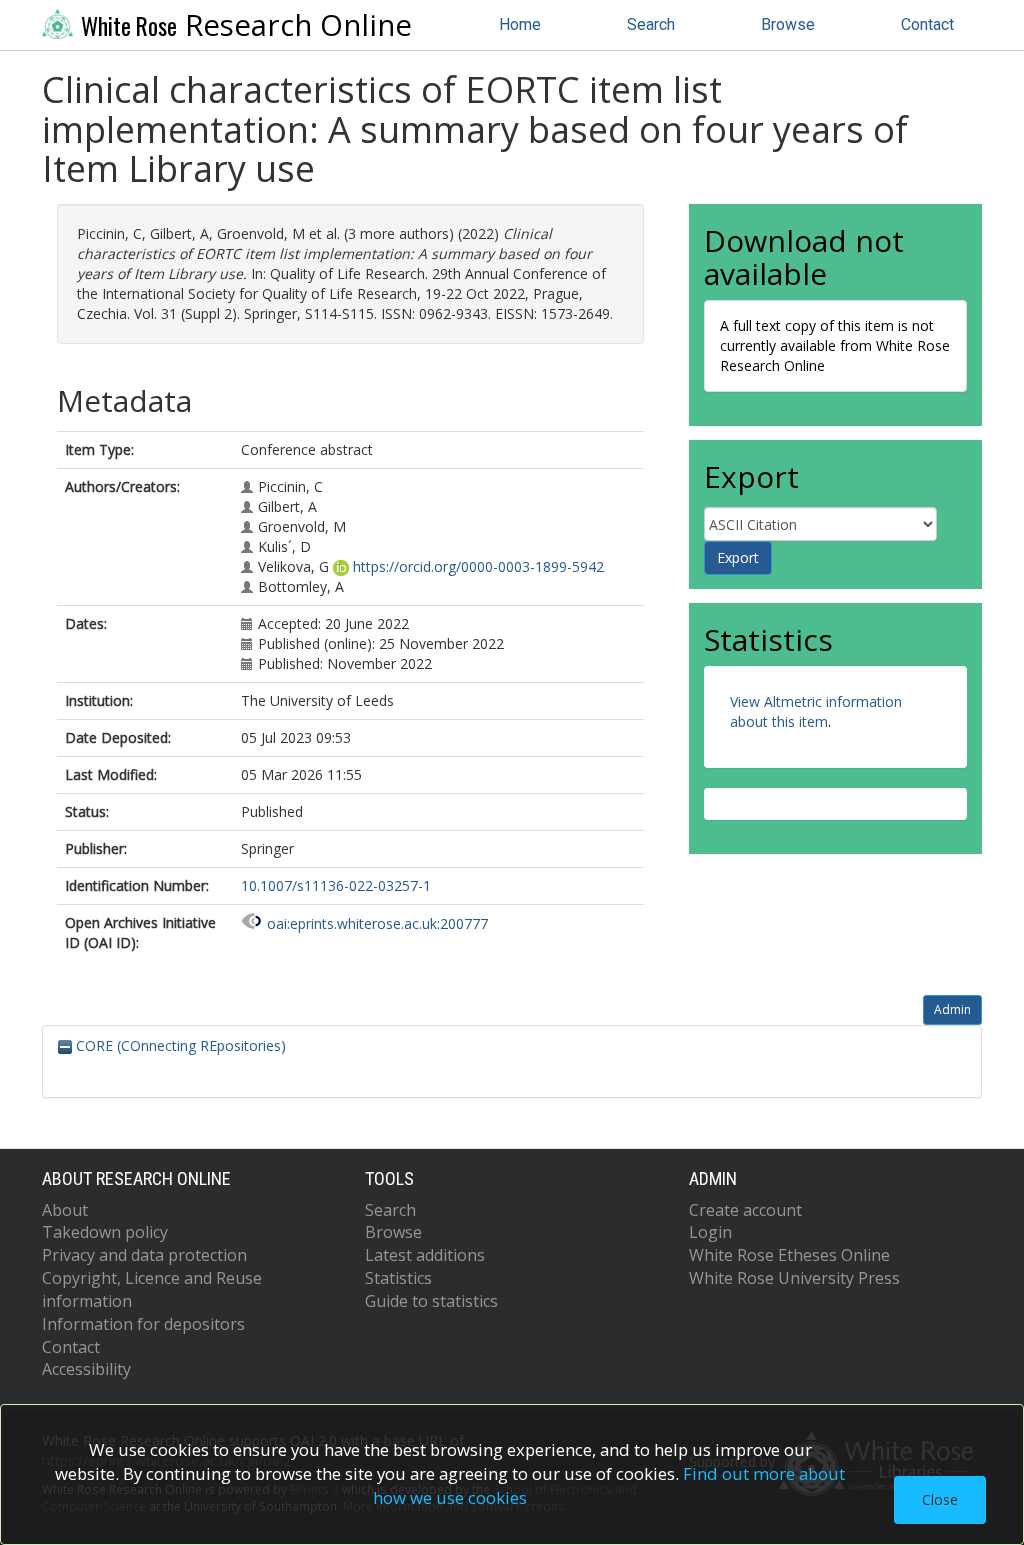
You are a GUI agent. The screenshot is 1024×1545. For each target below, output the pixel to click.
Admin (952, 1009)
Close (940, 1499)
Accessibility (86, 1369)
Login (710, 1232)
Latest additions (425, 1255)
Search (651, 24)
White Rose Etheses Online (789, 1255)
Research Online (246, 25)
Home (520, 24)
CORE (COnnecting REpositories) (179, 1045)
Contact (927, 24)
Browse (788, 24)
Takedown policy (105, 1232)
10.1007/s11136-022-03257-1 (336, 885)
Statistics (398, 1278)
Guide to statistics (431, 1301)
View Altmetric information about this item (816, 711)
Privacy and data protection (144, 1255)
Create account (745, 1210)
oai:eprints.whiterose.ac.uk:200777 (377, 923)
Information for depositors (143, 1324)
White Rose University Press (794, 1278)
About (65, 1210)
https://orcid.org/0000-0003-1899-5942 (478, 566)
